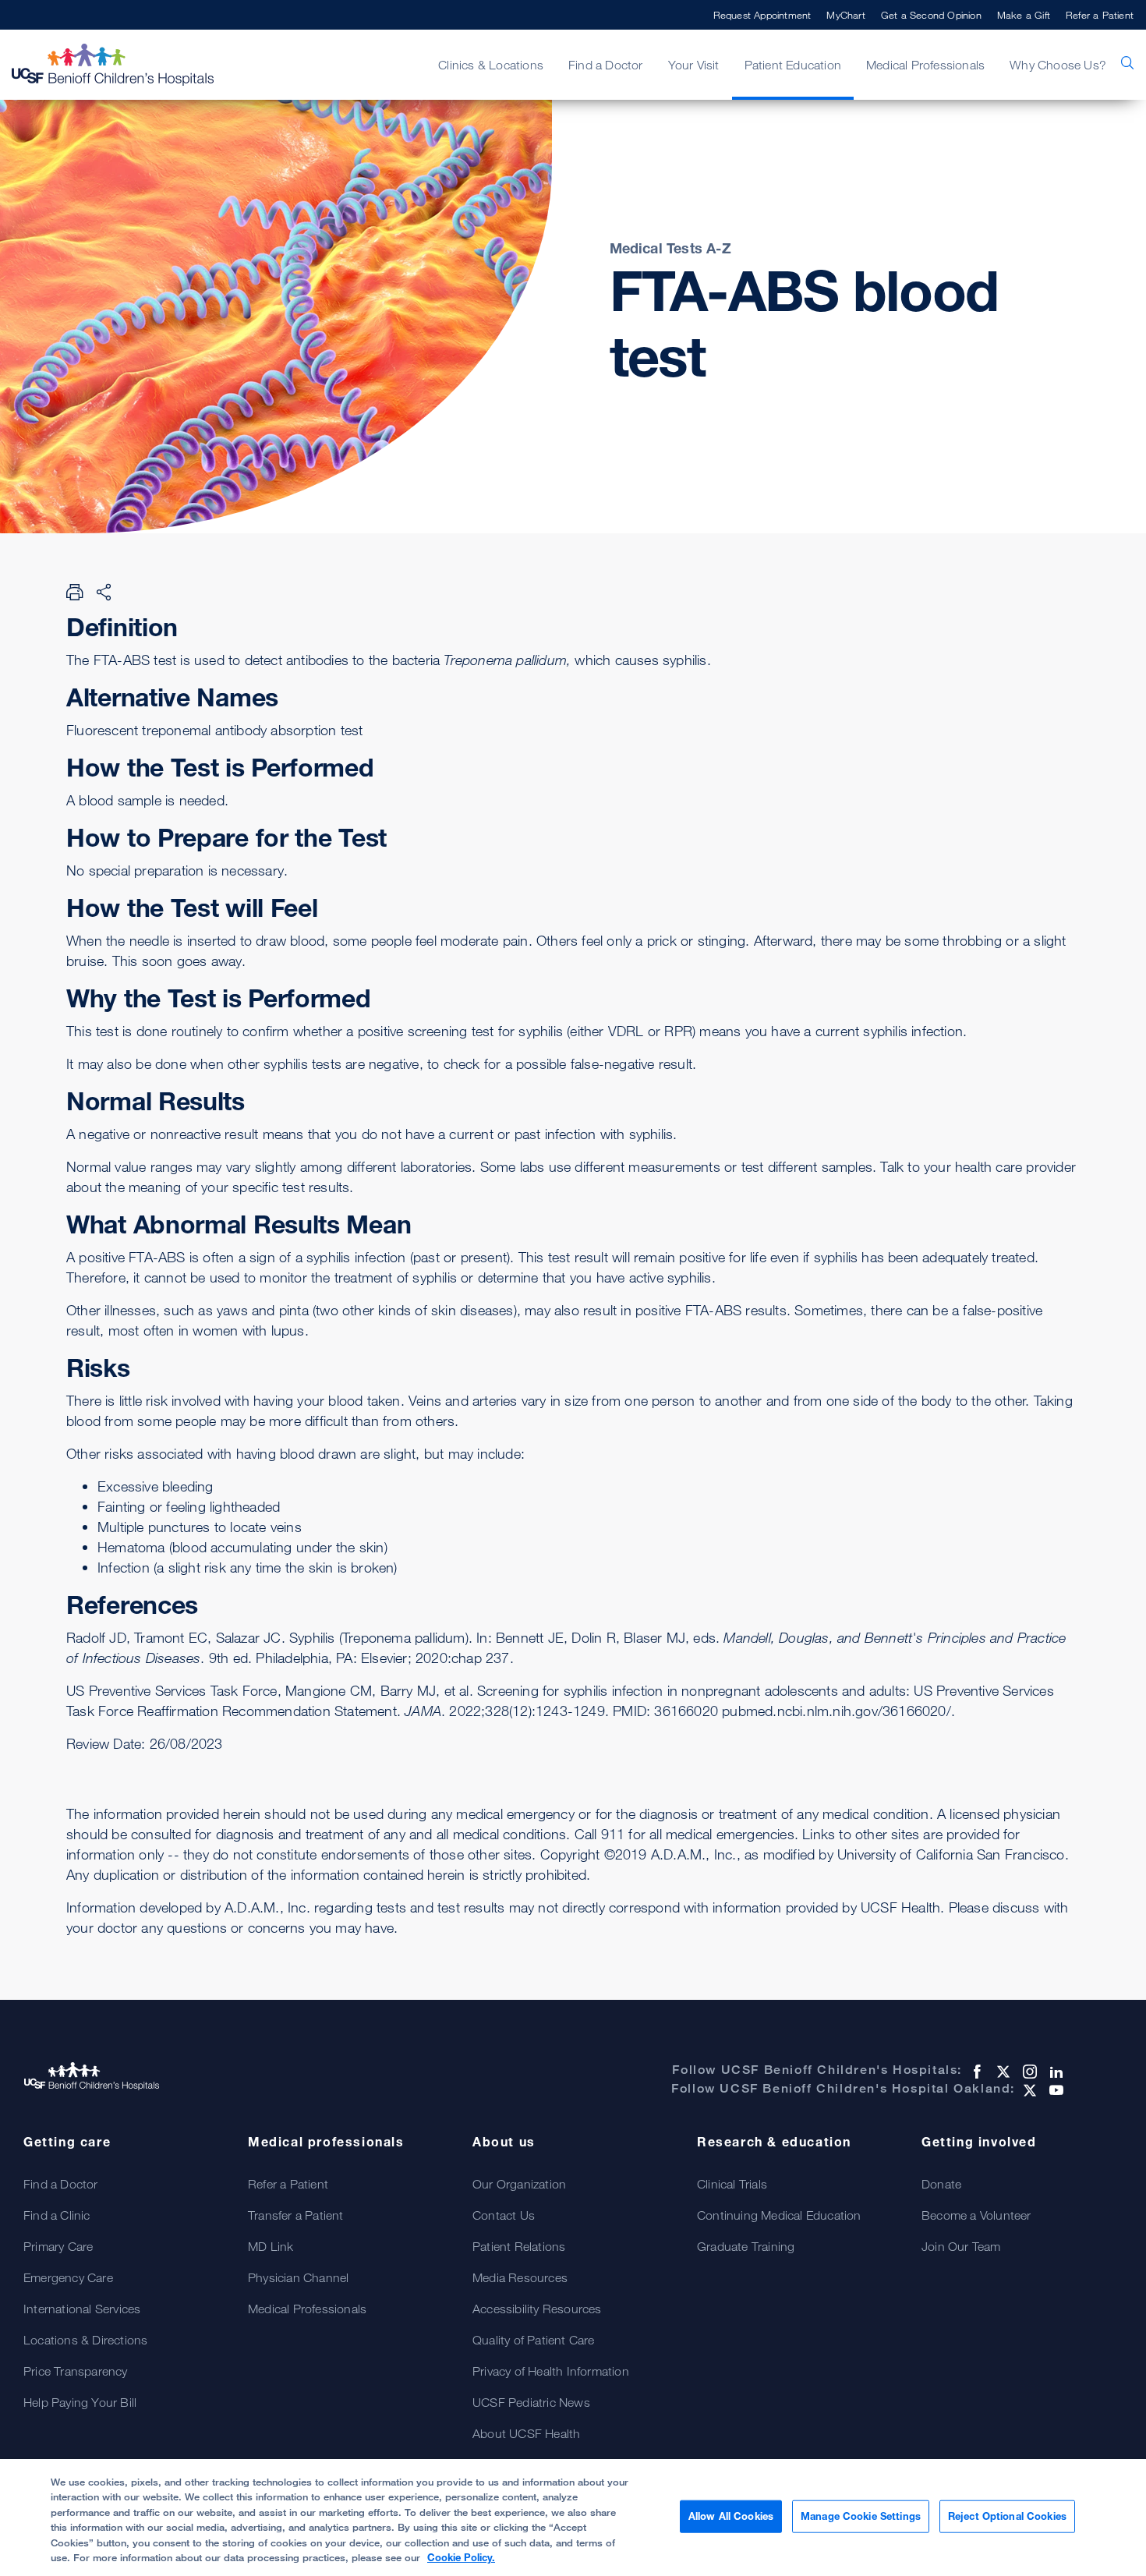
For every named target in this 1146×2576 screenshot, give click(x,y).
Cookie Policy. (461, 2557)
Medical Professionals (307, 2309)
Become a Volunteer (976, 2215)
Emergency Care (68, 2277)
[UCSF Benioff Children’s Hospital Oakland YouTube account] (1055, 2090)
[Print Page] (75, 592)
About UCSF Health (526, 2433)
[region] (573, 2518)
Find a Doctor (61, 2184)
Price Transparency (76, 2371)
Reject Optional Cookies (1007, 2516)
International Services (82, 2309)
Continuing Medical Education (779, 2215)
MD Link (271, 2246)
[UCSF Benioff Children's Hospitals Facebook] (975, 2072)
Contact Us (504, 2215)
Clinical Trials (732, 2184)
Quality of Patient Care (534, 2340)
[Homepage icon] (129, 65)
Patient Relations (519, 2246)
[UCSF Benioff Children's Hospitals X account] (1002, 2072)
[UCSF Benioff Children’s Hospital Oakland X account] (1028, 2090)
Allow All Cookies (731, 2516)
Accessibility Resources (537, 2309)
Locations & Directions (85, 2340)
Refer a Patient (1100, 15)
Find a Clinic (57, 2215)
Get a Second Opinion (931, 15)
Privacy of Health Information (551, 2371)
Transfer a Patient (296, 2215)
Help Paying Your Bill (80, 2402)
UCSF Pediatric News (531, 2402)
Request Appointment (762, 15)
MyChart (845, 15)
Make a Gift (1024, 15)
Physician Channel (298, 2277)
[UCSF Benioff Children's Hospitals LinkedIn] (1055, 2072)
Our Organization (519, 2184)
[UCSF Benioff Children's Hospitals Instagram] (1028, 2072)
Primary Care (58, 2246)
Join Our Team (961, 2246)
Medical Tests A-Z (670, 248)
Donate (941, 2184)
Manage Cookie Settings (861, 2516)
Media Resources (520, 2277)
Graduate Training (746, 2246)
